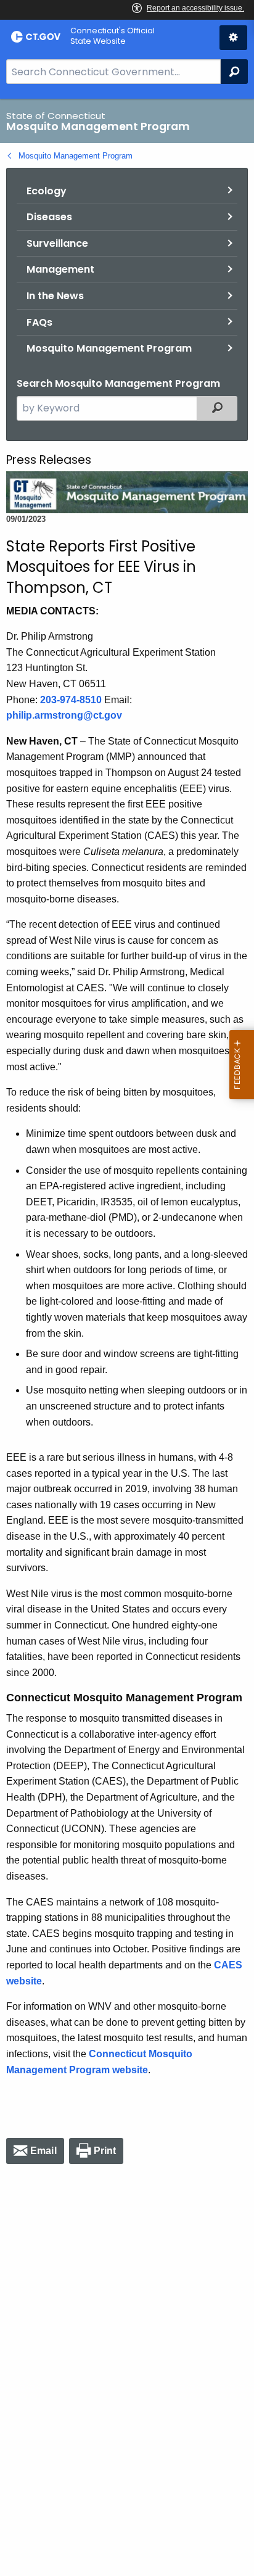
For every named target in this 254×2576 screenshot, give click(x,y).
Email (43, 2151)
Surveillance (57, 243)
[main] (127, 1337)
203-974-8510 (71, 700)
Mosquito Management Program (76, 156)
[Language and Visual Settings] (233, 38)
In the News (55, 296)
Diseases (49, 217)
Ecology (47, 191)
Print (105, 2151)
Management (60, 269)
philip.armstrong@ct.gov (64, 715)
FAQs (39, 322)
